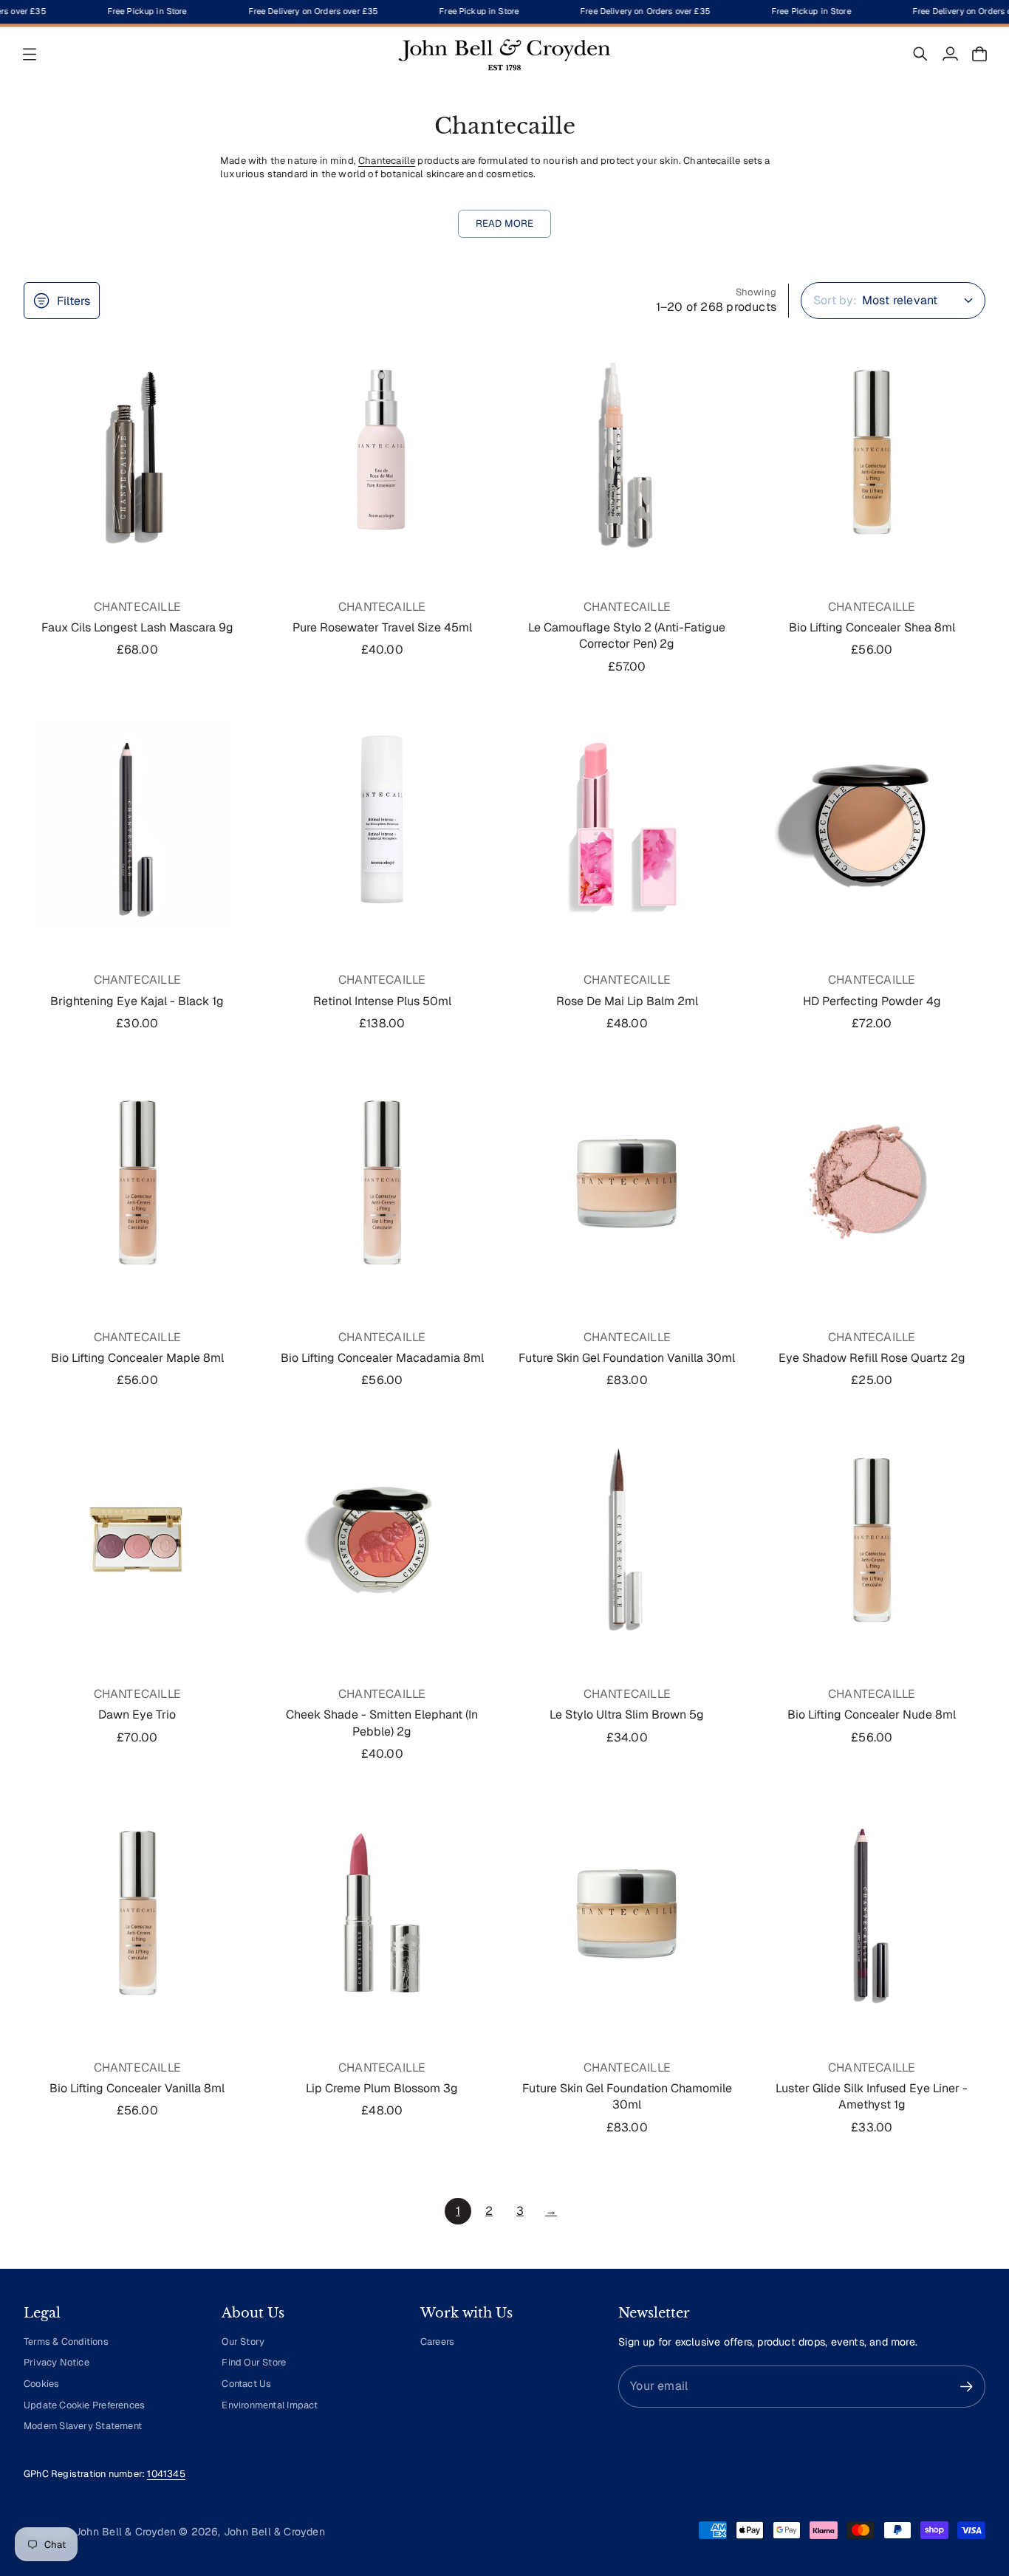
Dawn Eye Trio (137, 1715)
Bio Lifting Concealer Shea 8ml (872, 627)
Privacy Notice (57, 2362)
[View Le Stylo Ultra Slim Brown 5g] (627, 1540)
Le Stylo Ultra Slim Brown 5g (627, 1715)
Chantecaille (387, 161)
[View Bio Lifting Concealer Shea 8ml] (872, 452)
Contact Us (246, 2384)
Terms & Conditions (66, 2342)
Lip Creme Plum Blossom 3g (382, 2088)
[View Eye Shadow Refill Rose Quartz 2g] (872, 1182)
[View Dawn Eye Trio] (137, 1540)
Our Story (243, 2342)
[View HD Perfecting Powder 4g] (872, 826)
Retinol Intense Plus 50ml (382, 1001)
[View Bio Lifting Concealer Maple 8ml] (137, 1182)
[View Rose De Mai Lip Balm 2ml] (627, 826)
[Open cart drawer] (979, 54)
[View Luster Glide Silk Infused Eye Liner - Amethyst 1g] (872, 1913)
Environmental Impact (270, 2405)
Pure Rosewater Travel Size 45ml (382, 627)
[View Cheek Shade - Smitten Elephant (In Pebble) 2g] (383, 1540)
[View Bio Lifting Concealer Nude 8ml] (872, 1540)
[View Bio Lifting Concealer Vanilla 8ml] (137, 1913)
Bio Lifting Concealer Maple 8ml (137, 1358)
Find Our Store (254, 2362)
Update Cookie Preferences (84, 2405)
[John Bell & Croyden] (504, 54)
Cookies (41, 2384)
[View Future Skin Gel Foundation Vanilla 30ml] (627, 1182)
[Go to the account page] (950, 54)
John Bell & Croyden (274, 2532)
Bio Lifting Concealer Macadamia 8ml (382, 1358)
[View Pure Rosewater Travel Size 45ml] (383, 452)
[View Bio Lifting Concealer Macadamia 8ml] (383, 1182)
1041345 (166, 2474)
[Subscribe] (967, 2387)
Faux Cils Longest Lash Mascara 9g (137, 627)
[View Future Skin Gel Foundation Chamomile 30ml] (627, 1913)
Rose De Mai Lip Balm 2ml (627, 1001)
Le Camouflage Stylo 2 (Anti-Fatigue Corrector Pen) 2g (627, 636)
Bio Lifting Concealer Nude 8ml (872, 1715)
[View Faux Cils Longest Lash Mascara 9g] (137, 452)
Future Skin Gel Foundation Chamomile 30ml (627, 2096)
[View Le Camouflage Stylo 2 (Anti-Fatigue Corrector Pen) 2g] (627, 452)
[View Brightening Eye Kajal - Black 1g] (137, 826)
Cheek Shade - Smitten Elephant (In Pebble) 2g (382, 1723)
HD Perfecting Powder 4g (872, 1001)
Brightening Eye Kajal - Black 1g (137, 1001)
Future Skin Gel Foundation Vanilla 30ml (627, 1358)
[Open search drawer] (920, 54)
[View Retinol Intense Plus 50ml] (383, 826)
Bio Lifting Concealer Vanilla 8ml (137, 2088)
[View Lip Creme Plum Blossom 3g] (383, 1913)
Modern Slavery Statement (83, 2426)
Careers (437, 2342)
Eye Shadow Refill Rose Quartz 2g (872, 1358)
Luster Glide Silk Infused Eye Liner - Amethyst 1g (872, 2096)
